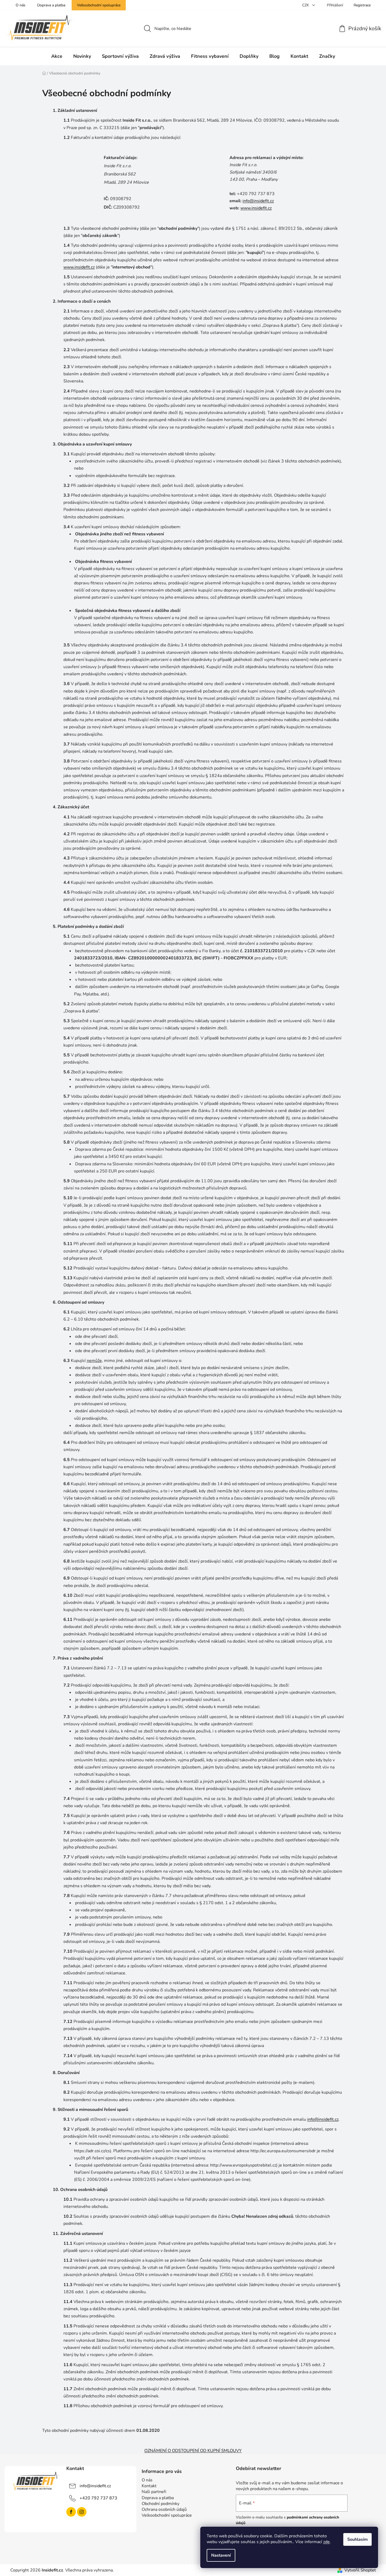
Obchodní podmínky (161, 2504)
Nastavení (221, 2555)
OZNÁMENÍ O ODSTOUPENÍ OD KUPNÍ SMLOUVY (193, 2451)
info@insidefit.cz (258, 201)
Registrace (362, 5)
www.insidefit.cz (256, 208)
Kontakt (149, 2486)
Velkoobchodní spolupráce (99, 5)
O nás (21, 5)
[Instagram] (82, 2512)
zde (326, 2542)
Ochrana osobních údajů (164, 2509)
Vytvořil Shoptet (360, 2570)
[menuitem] (57, 56)
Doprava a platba (51, 5)
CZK (306, 5)
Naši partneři (154, 2492)
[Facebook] (71, 2512)
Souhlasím (357, 2539)
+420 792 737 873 (98, 2498)
